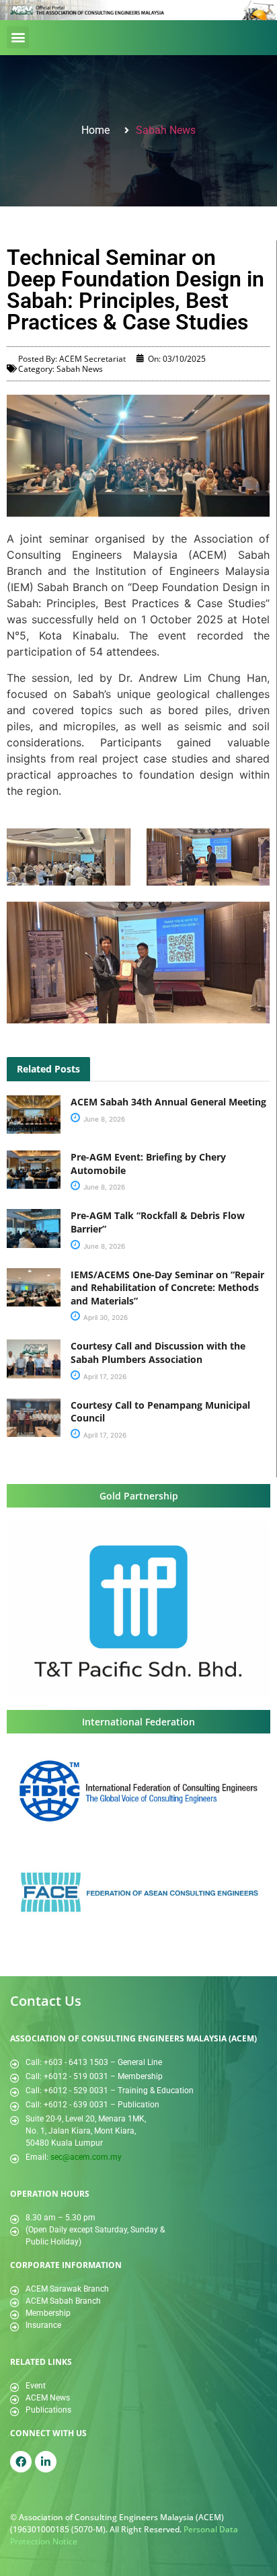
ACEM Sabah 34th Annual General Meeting (168, 1102)
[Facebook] (21, 2462)
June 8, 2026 (103, 1119)
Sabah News (166, 130)
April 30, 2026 (105, 1317)
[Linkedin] (46, 2462)
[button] (18, 37)
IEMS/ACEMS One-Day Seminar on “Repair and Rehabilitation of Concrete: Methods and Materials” (167, 1288)
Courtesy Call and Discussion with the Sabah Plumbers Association (158, 1353)
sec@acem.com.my (86, 2157)
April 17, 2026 (104, 1376)
